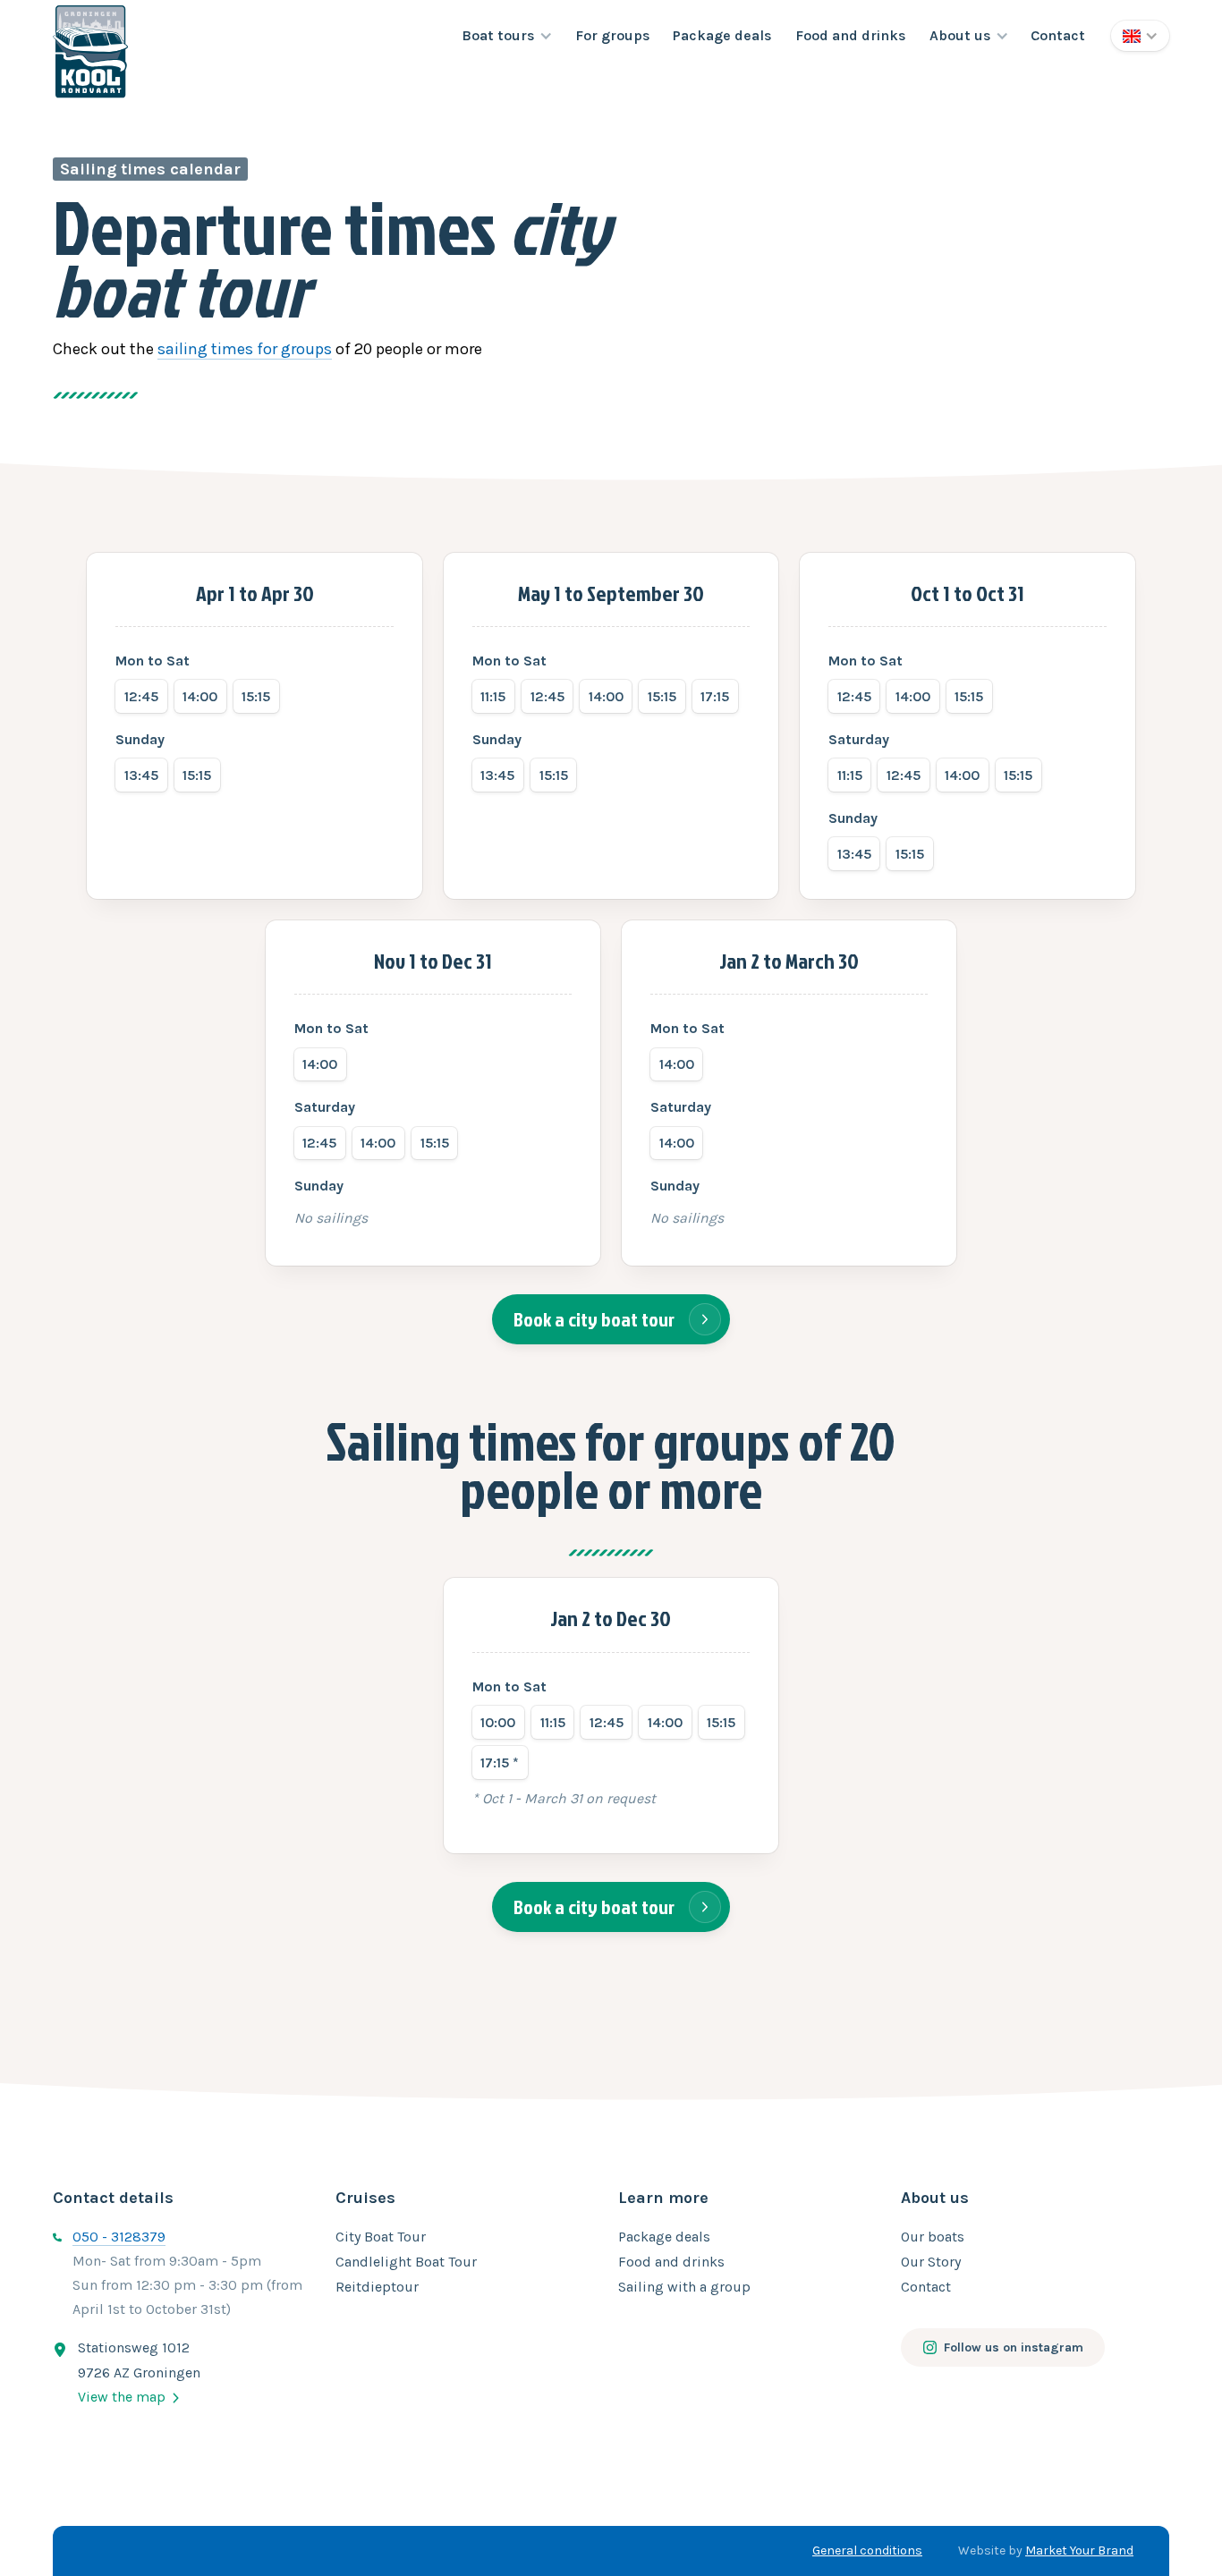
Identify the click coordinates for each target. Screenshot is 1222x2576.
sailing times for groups (245, 349)
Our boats (933, 2237)
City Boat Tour (381, 2237)
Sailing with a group (684, 2287)
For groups (613, 35)
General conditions (867, 2551)
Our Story (931, 2262)
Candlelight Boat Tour (406, 2262)
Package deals (722, 35)
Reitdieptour (377, 2287)
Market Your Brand (1079, 2551)
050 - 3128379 (119, 2237)
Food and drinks (851, 35)
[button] (507, 36)
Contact (1058, 35)
